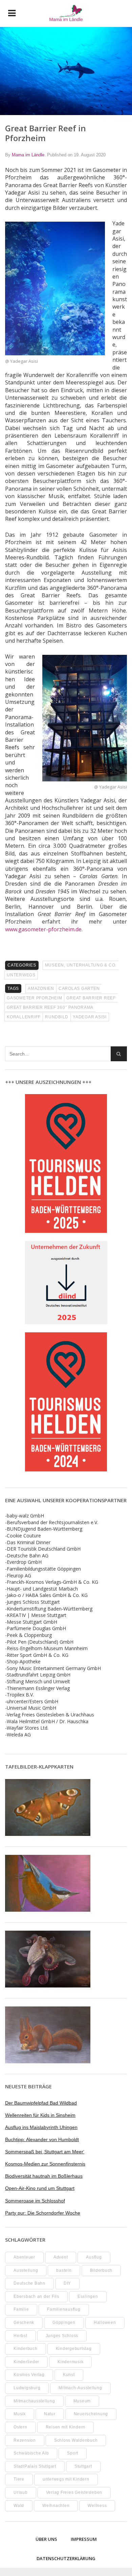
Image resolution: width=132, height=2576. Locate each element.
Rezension (25, 2440)
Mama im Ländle (28, 155)
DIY (67, 2283)
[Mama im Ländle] (66, 13)
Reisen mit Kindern (66, 2427)
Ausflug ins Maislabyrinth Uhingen (41, 2127)
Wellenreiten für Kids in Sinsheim (40, 2115)
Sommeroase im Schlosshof (35, 2201)
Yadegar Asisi (90, 1017)
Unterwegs (21, 975)
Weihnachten (56, 2506)
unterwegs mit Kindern (66, 2479)
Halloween (105, 2323)
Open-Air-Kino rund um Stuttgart (40, 2188)
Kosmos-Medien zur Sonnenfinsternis (45, 2164)
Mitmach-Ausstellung (80, 2388)
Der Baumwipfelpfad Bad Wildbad (41, 2103)
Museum (82, 2401)
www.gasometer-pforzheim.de (43, 929)
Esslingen (88, 2296)
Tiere (19, 2479)
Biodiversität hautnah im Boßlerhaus (44, 2176)
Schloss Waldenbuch (76, 2440)
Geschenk (24, 2323)
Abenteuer (24, 2257)
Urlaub (21, 2492)
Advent (61, 2257)
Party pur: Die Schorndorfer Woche (43, 2213)
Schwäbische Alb (31, 2453)
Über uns (46, 2539)
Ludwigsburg (27, 2388)
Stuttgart (83, 2466)
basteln (64, 2270)
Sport (73, 2453)
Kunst (69, 2375)
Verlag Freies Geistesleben (74, 2492)
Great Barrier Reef (91, 998)
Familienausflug (64, 2309)
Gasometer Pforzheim (34, 998)
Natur (50, 2414)
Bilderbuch (101, 2270)
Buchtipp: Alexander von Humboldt (42, 2139)
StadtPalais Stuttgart (35, 2466)
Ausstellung (26, 2270)
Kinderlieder (26, 2362)
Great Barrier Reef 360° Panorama (50, 1007)
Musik (20, 2414)
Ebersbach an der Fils (36, 2296)
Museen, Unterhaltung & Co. (81, 965)
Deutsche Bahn (29, 2283)
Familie (21, 2309)
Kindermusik (70, 2362)
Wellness (97, 2506)
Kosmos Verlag (29, 2375)
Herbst (20, 2336)
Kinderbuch (26, 2349)
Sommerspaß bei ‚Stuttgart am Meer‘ (45, 2152)
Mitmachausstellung (34, 2401)
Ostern (20, 2427)
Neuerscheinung (91, 2414)
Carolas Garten (79, 989)
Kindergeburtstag (74, 2349)
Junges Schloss (62, 2336)
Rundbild (57, 1017)
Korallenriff (24, 1017)
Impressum (84, 2539)
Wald (19, 2506)
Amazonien (41, 989)
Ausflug (94, 2257)
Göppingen (64, 2323)
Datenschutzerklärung (66, 2558)
